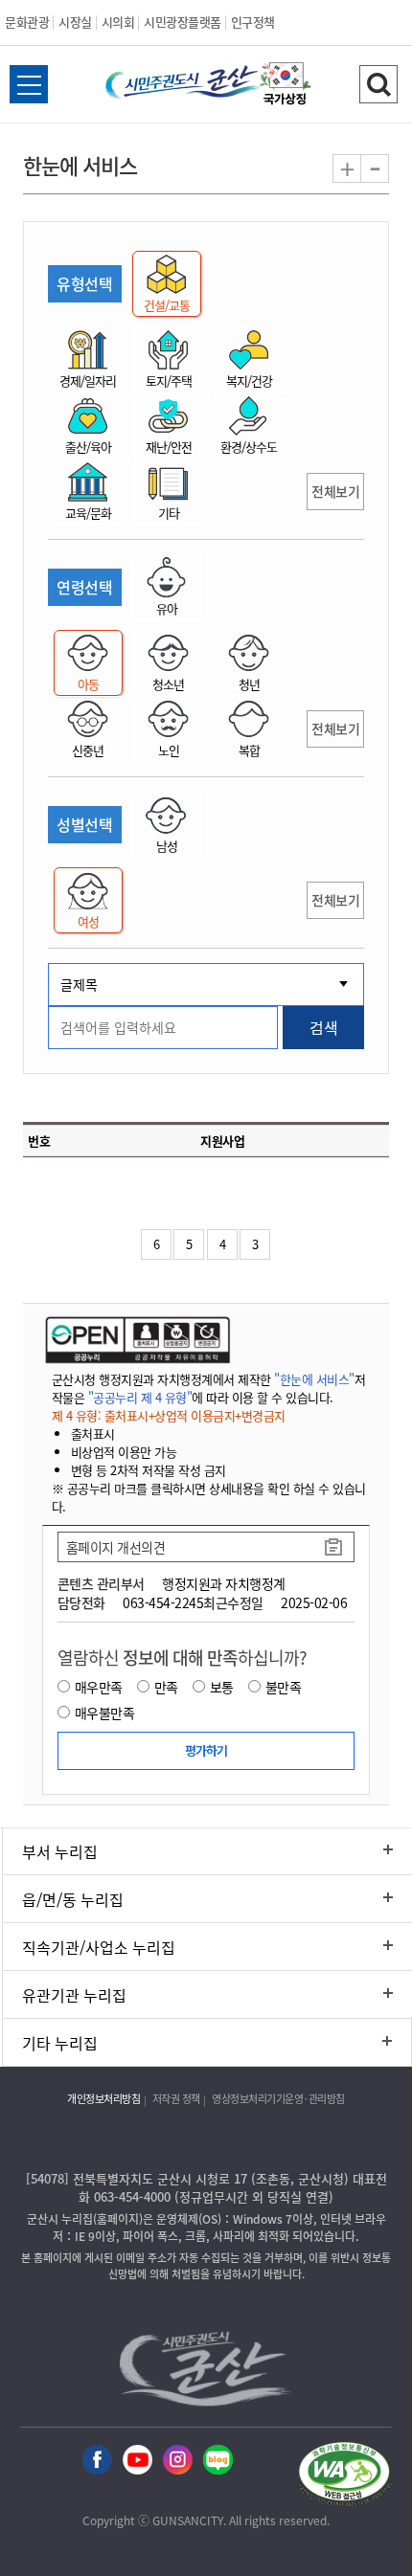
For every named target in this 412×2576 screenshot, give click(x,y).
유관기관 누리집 (74, 1995)
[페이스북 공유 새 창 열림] (97, 2461)
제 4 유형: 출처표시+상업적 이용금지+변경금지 (169, 1415)
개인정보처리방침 (103, 2099)
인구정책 (253, 22)
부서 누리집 (60, 1851)
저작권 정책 (176, 2099)
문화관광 (27, 22)
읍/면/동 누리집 (73, 1899)
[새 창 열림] (136, 1339)
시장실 (75, 22)
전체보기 (335, 491)
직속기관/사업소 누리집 (99, 1947)
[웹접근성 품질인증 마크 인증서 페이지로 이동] (344, 2477)
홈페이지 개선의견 (116, 1547)
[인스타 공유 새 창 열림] (178, 2461)
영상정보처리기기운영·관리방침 (278, 2099)
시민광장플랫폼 (183, 22)
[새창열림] (286, 86)
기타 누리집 (60, 2043)
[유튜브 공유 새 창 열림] (137, 2461)
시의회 (118, 22)
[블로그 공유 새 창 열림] (218, 2461)
